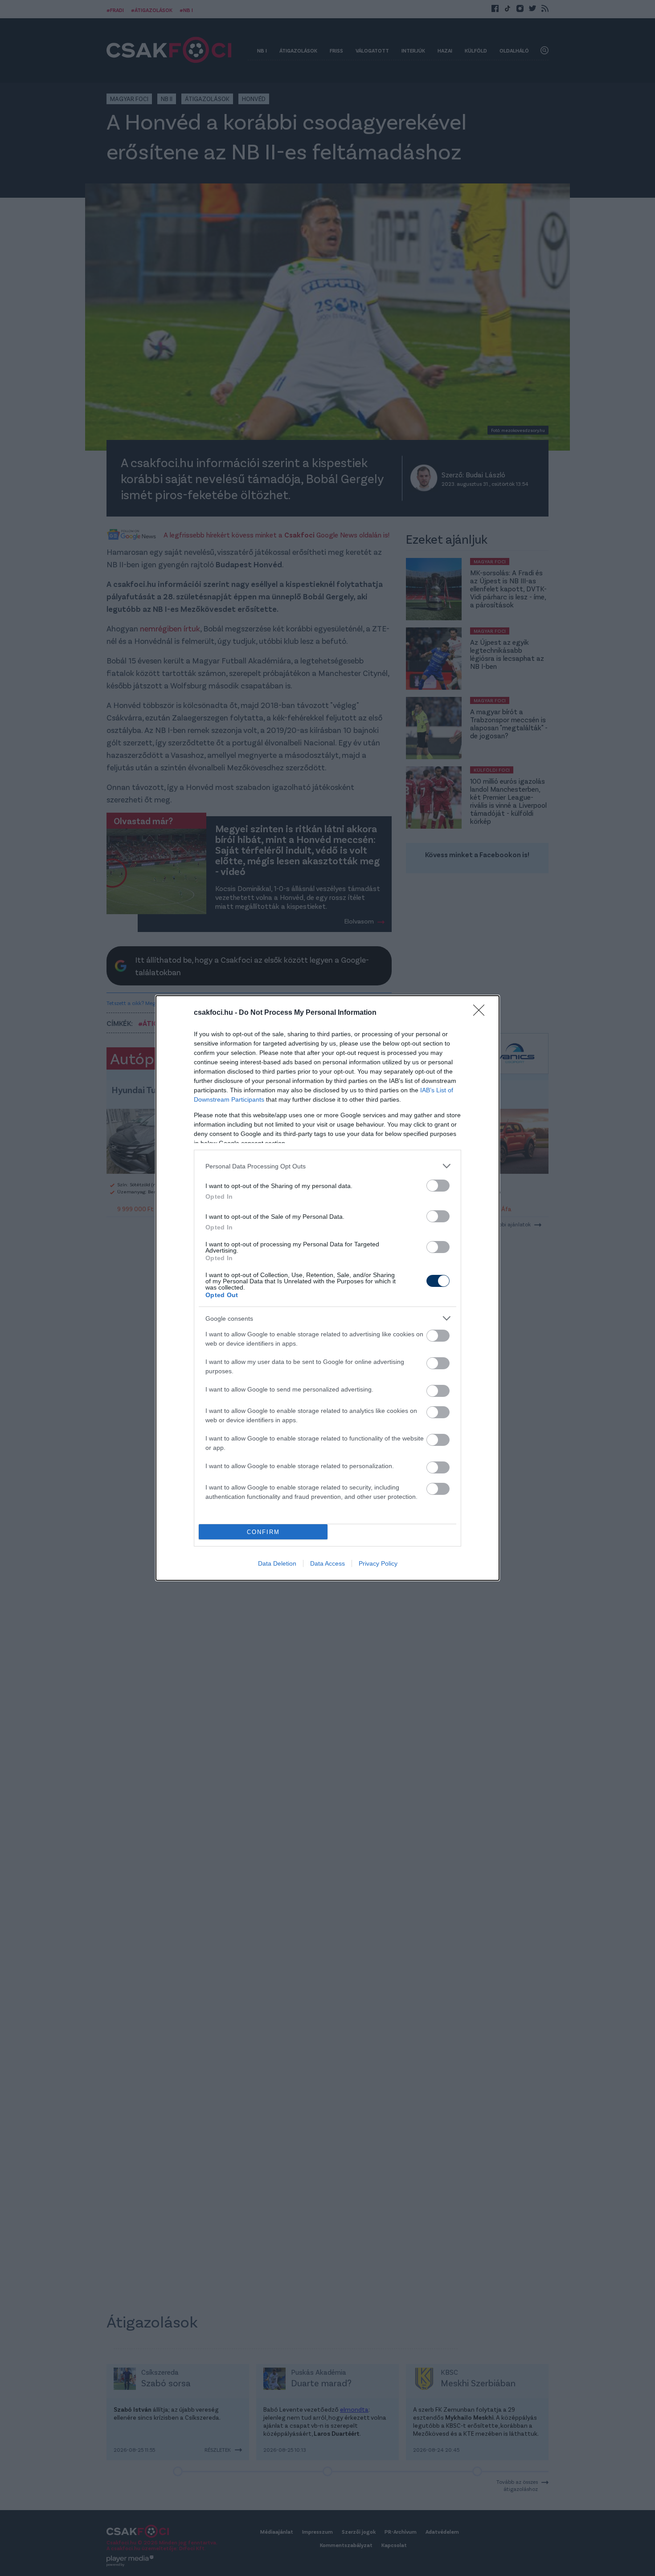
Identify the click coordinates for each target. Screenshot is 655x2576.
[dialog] (327, 1288)
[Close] (482, 1013)
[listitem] (327, 1166)
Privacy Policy (378, 1563)
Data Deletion (277, 1563)
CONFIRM (263, 1532)
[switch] (438, 1186)
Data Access (327, 1563)
